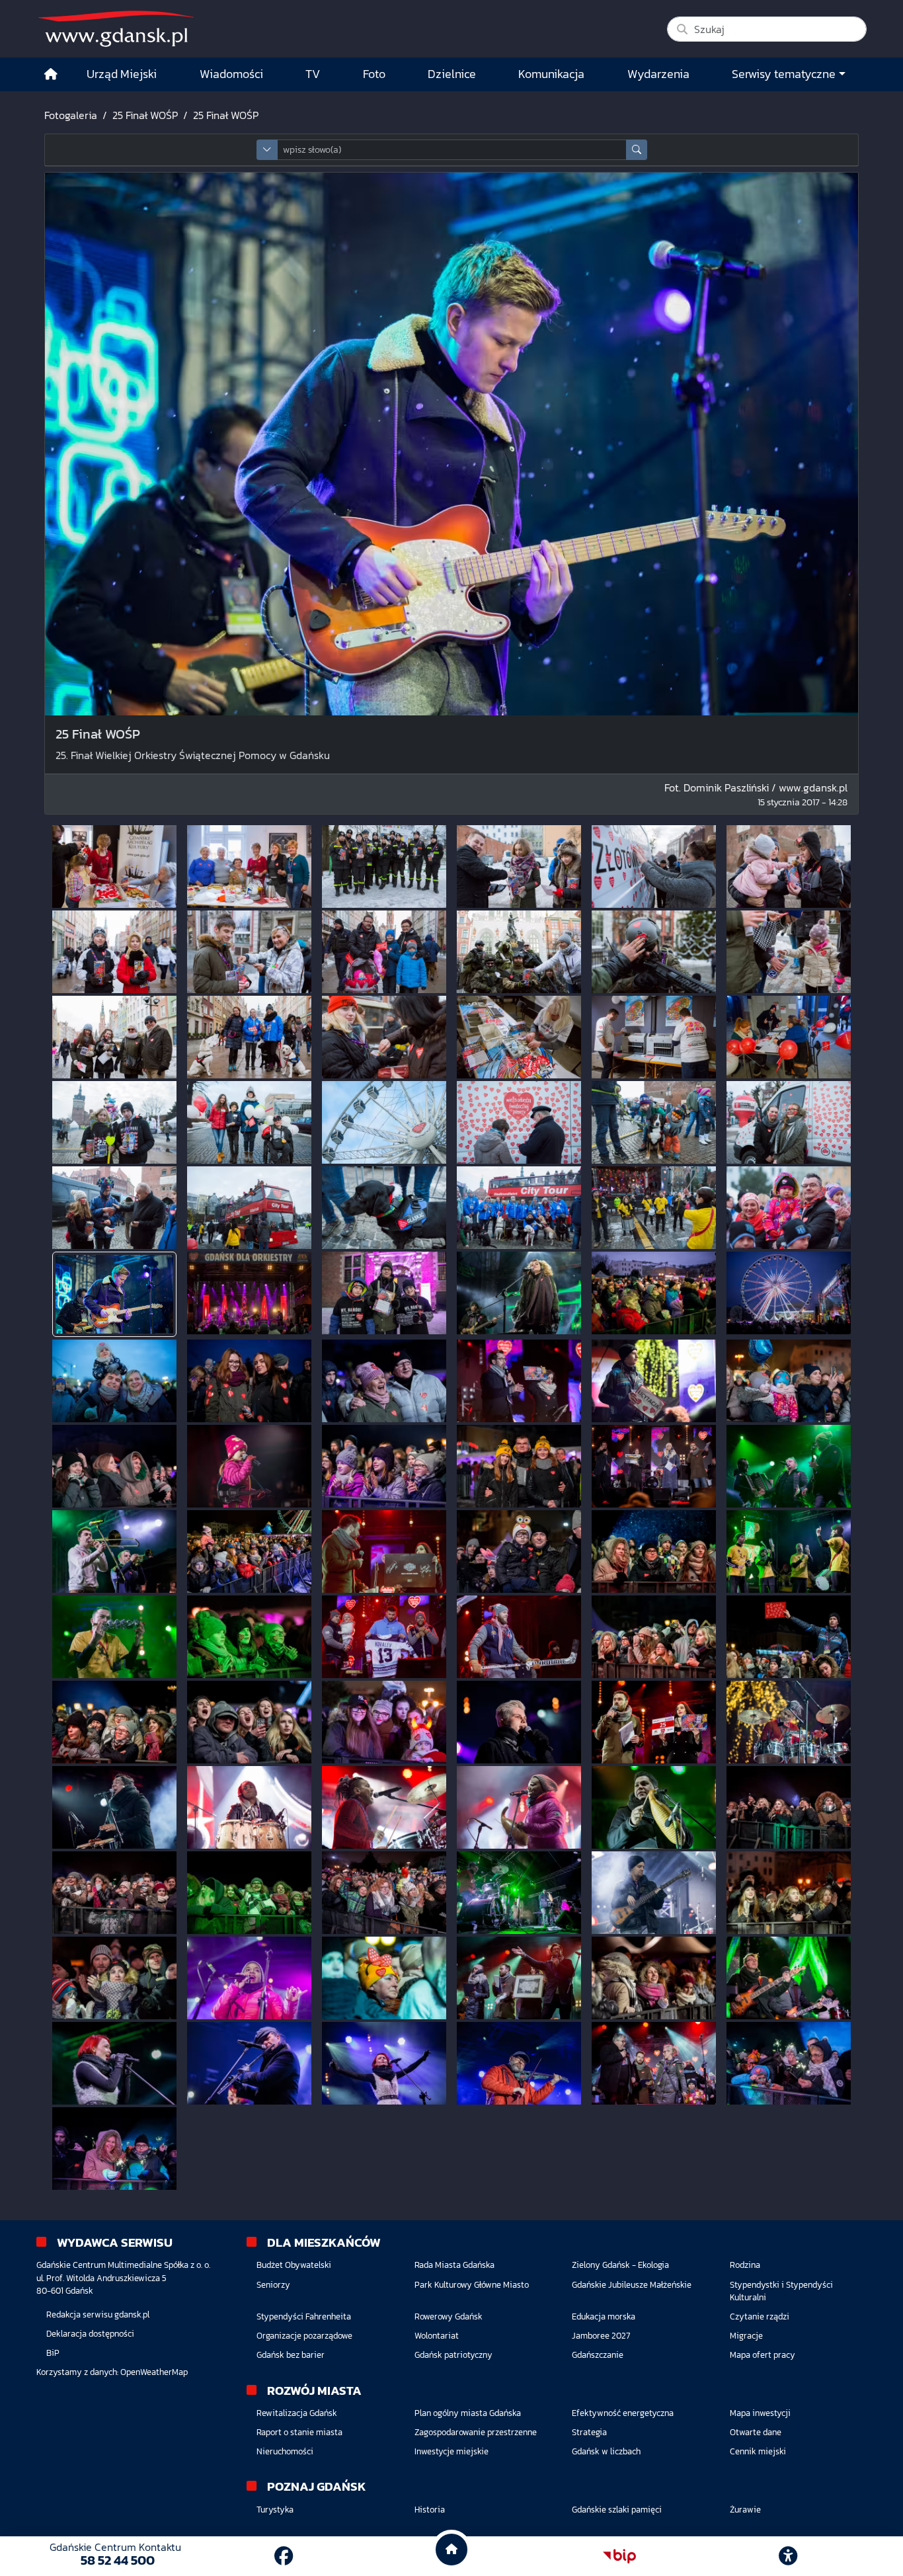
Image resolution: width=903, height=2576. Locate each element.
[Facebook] (284, 2556)
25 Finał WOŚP (145, 115)
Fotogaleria (71, 115)
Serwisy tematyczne (784, 74)
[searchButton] (637, 150)
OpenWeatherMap (154, 2372)
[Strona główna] (51, 74)
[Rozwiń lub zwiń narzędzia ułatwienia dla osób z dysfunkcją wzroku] (788, 2556)
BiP (53, 2353)
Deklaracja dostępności (90, 2334)
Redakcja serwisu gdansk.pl (98, 2314)
